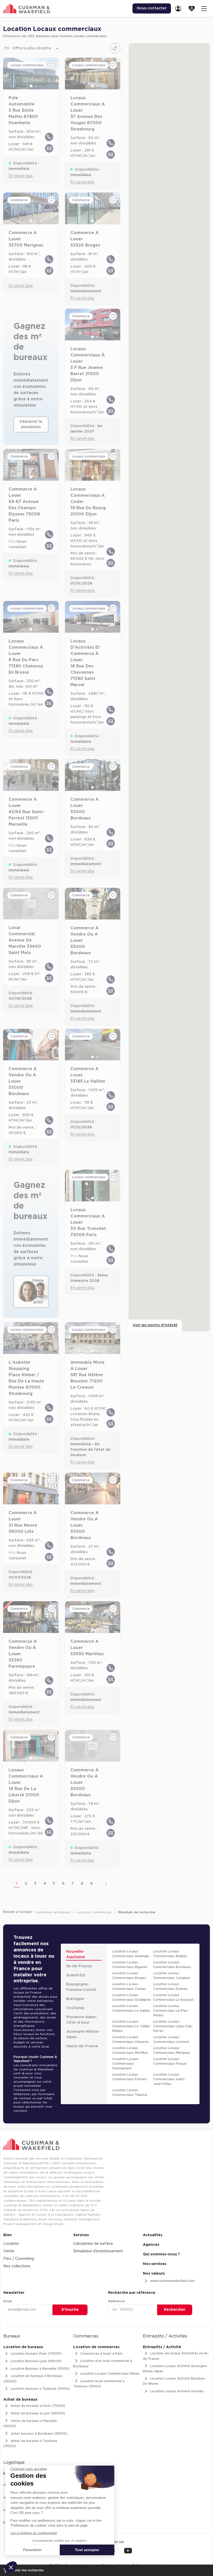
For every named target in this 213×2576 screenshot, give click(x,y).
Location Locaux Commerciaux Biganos (130, 1965)
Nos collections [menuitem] (17, 2266)
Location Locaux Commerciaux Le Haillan (131, 2008)
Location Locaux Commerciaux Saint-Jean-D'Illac (169, 2079)
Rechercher (175, 2310)
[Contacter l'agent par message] (49, 148)
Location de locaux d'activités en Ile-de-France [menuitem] (176, 2356)
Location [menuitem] (11, 2244)
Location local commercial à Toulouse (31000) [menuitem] (99, 2384)
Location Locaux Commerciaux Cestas (129, 1986)
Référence (116, 2301)
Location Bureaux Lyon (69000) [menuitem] (36, 2361)
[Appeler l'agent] (49, 137)
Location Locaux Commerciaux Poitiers (130, 2077)
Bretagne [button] (75, 1999)
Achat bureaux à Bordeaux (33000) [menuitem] (38, 2434)
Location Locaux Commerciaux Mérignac (172, 2050)
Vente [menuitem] (9, 2251)
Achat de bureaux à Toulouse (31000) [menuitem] (30, 2443)
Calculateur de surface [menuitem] (93, 2244)
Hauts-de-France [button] (82, 2046)
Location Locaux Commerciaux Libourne (130, 2039)
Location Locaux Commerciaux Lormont (171, 2039)
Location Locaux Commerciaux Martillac (130, 2050)
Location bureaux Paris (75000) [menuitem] (36, 2354)
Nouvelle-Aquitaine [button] (76, 1954)
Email (8, 2301)
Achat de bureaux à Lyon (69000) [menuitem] (37, 2414)
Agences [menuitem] (151, 2245)
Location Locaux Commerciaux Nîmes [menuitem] (109, 2374)
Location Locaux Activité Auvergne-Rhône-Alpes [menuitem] (175, 2369)
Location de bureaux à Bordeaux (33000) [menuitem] (33, 2379)
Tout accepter (87, 2550)
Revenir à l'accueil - (19, 1912)
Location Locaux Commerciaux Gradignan (131, 1997)
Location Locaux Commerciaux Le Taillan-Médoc (132, 2026)
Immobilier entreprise (54, 1912)
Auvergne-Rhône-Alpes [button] (83, 2034)
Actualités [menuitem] (153, 2235)
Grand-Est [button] (76, 1975)
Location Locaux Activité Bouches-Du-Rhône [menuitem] (174, 2381)
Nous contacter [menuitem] (152, 8)
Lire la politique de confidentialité (34, 2533)
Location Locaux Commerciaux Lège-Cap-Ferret (173, 2026)
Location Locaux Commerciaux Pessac (170, 2061)
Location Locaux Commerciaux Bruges (129, 1976)
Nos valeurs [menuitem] (154, 2274)
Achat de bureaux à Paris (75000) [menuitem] (37, 2406)
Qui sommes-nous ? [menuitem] (161, 2254)
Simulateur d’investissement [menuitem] (98, 2251)
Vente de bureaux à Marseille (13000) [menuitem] (30, 2423)
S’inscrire (70, 2310)
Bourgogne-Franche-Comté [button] (81, 1987)
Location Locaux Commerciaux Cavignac (172, 1976)
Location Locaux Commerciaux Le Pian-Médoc (171, 2011)
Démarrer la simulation (31, 424)
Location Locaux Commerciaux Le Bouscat (174, 1997)
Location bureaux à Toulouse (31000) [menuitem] (40, 2389)
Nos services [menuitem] (155, 2264)
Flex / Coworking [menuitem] (19, 2259)
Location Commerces (95, 1912)
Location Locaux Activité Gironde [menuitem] (176, 2391)
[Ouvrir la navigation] (204, 8)
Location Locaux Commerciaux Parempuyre (125, 2064)
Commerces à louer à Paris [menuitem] (101, 2354)
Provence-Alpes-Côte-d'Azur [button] (82, 2020)
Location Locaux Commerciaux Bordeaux (172, 1965)
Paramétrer (32, 2550)
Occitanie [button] (75, 2008)
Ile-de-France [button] (79, 1966)
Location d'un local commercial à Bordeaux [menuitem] (103, 2364)
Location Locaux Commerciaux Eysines (170, 1986)
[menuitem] (180, 8)
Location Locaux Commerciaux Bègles (170, 1954)
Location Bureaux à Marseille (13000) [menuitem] (40, 2369)
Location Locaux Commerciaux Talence (130, 2092)
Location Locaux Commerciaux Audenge (131, 1954)
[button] (11, 2567)
